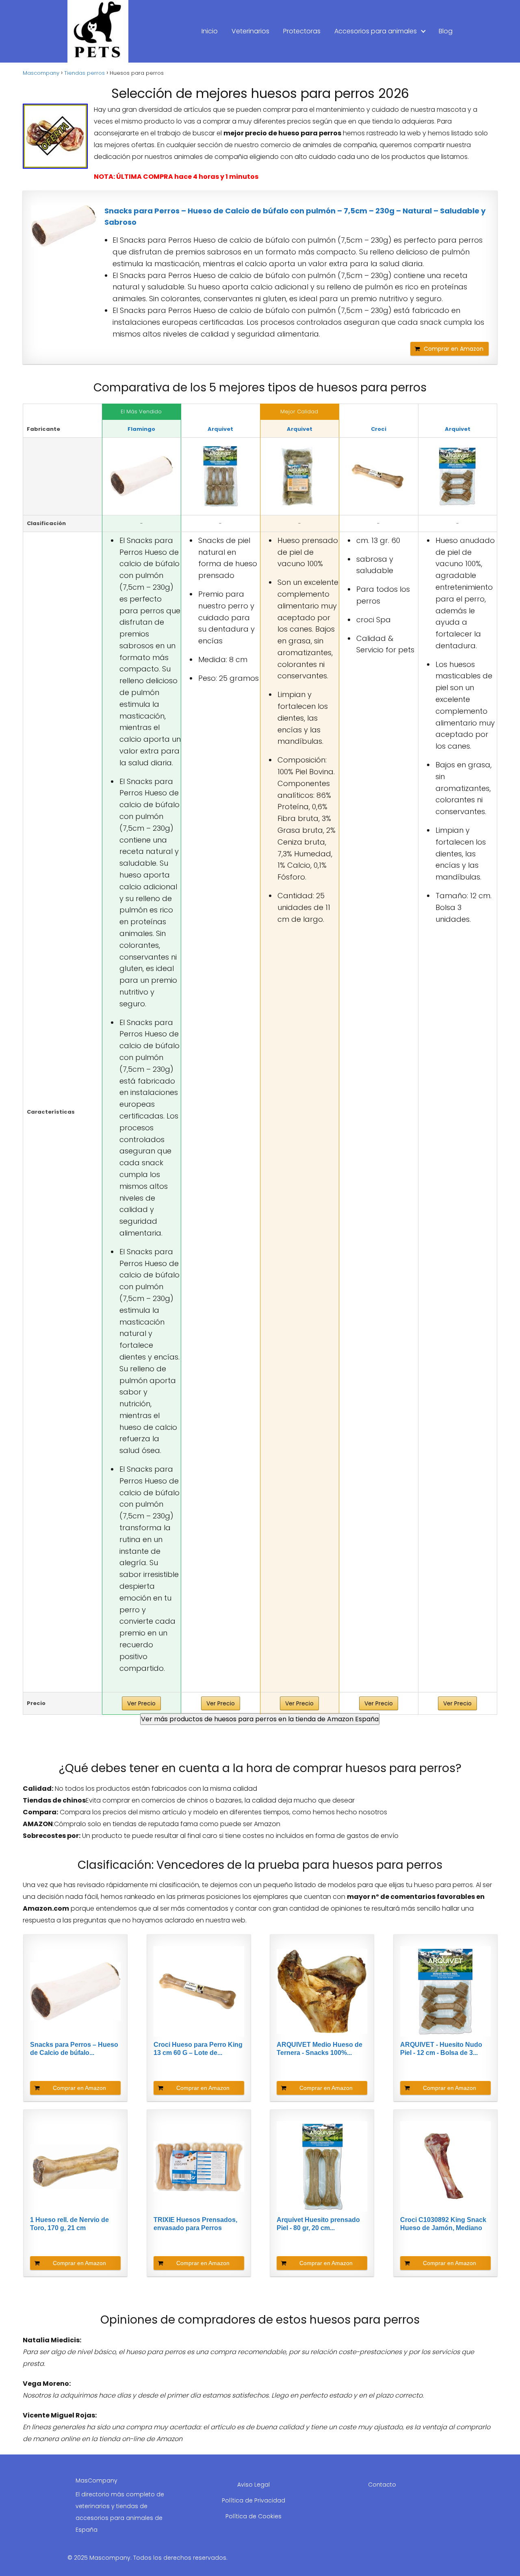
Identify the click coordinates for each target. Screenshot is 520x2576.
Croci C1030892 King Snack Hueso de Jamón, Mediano (443, 2224)
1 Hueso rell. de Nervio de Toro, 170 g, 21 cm (69, 2224)
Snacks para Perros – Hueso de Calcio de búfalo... (74, 2049)
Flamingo (141, 429)
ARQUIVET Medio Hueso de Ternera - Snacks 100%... (320, 2049)
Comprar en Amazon (454, 349)
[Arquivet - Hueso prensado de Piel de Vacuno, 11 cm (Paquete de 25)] (300, 476)
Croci (379, 429)
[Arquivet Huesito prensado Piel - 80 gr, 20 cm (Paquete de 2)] (322, 2167)
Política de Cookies (253, 2516)
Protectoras (302, 31)
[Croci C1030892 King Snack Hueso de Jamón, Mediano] (445, 2167)
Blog (446, 31)
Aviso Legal (253, 2485)
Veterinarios (250, 31)
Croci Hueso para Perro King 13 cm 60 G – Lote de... (198, 2049)
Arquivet (220, 429)
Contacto (382, 2485)
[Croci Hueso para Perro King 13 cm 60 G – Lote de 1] (379, 476)
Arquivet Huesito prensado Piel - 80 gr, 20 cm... (318, 2224)
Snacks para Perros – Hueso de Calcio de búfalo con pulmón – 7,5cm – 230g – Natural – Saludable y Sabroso (295, 217)
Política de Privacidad (253, 2500)
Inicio (210, 31)
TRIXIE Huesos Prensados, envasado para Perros (195, 2224)
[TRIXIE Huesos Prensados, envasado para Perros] (199, 2167)
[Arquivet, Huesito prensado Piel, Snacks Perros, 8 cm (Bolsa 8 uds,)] (221, 476)
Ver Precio (141, 1703)
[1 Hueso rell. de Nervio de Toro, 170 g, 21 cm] (75, 2167)
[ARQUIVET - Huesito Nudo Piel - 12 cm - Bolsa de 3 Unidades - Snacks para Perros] (458, 476)
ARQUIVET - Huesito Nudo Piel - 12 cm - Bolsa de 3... (441, 2049)
